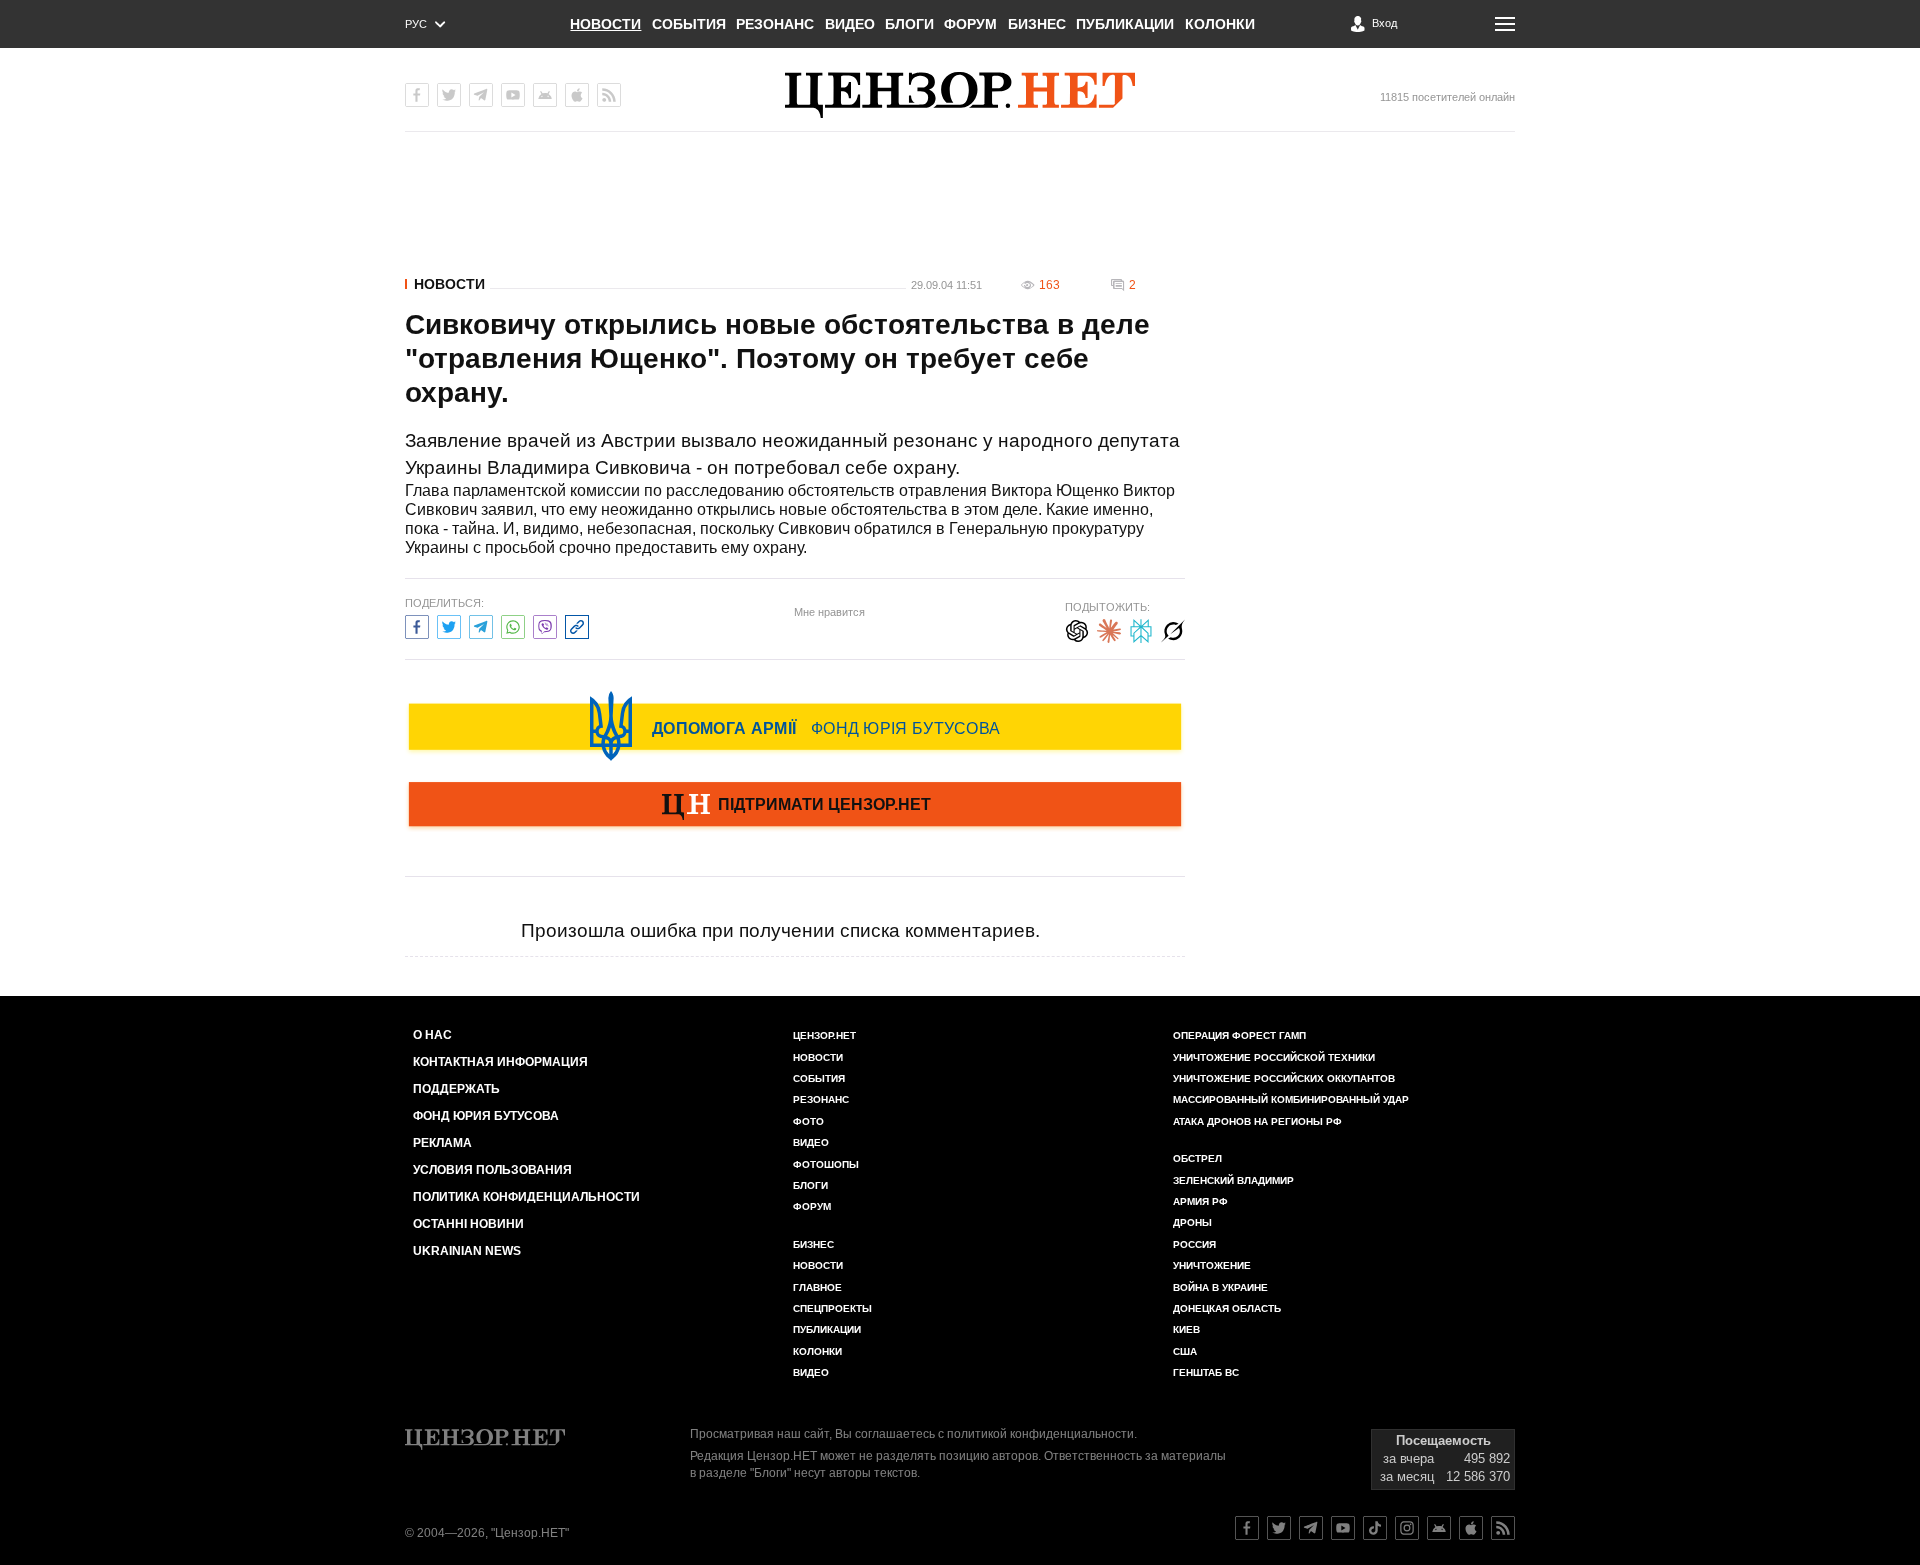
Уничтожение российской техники (1274, 1057)
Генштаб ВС (1206, 1372)
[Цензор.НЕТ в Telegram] (481, 95)
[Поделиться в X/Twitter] (449, 624)
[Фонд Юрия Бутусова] (795, 726)
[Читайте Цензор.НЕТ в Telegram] (1311, 1528)
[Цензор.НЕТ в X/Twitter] (449, 95)
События (689, 24)
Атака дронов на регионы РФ (1257, 1121)
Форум (970, 24)
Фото (808, 1121)
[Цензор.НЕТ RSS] (609, 95)
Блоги (909, 24)
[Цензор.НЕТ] (960, 95)
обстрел (1197, 1158)
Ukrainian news (467, 1251)
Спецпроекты (832, 1308)
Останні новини (468, 1224)
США (1185, 1351)
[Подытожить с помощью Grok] (1173, 628)
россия (1194, 1244)
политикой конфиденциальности (1040, 1434)
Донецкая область (1227, 1308)
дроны (1192, 1222)
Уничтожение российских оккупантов (1284, 1078)
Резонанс (775, 24)
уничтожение (1212, 1265)
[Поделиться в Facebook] (417, 624)
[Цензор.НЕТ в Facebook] (417, 95)
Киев (1186, 1329)
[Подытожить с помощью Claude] (1109, 628)
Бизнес (1037, 24)
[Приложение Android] (545, 95)
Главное (817, 1287)
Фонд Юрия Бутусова (486, 1116)
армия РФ (1200, 1201)
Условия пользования (492, 1170)
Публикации (1125, 24)
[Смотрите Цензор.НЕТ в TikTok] (1375, 1528)
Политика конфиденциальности (526, 1197)
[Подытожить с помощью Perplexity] (1141, 628)
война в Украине (1220, 1287)
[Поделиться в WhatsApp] (513, 624)
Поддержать (456, 1089)
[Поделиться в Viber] (545, 624)
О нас (432, 1035)
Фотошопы (826, 1164)
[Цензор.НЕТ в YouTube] (513, 95)
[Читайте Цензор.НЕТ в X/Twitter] (1279, 1528)
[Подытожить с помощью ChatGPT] (1077, 628)
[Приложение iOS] (577, 95)
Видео (850, 24)
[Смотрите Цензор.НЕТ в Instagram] (1407, 1528)
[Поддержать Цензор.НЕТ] (795, 806)
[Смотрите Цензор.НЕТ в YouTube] (1343, 1528)
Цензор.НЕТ (824, 1035)
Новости (605, 24)
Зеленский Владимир (1233, 1180)
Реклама (442, 1143)
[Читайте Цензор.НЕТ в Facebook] (1247, 1528)
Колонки (1220, 24)
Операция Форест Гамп (1239, 1035)
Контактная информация (500, 1062)
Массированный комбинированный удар (1291, 1099)
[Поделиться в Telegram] (481, 624)
